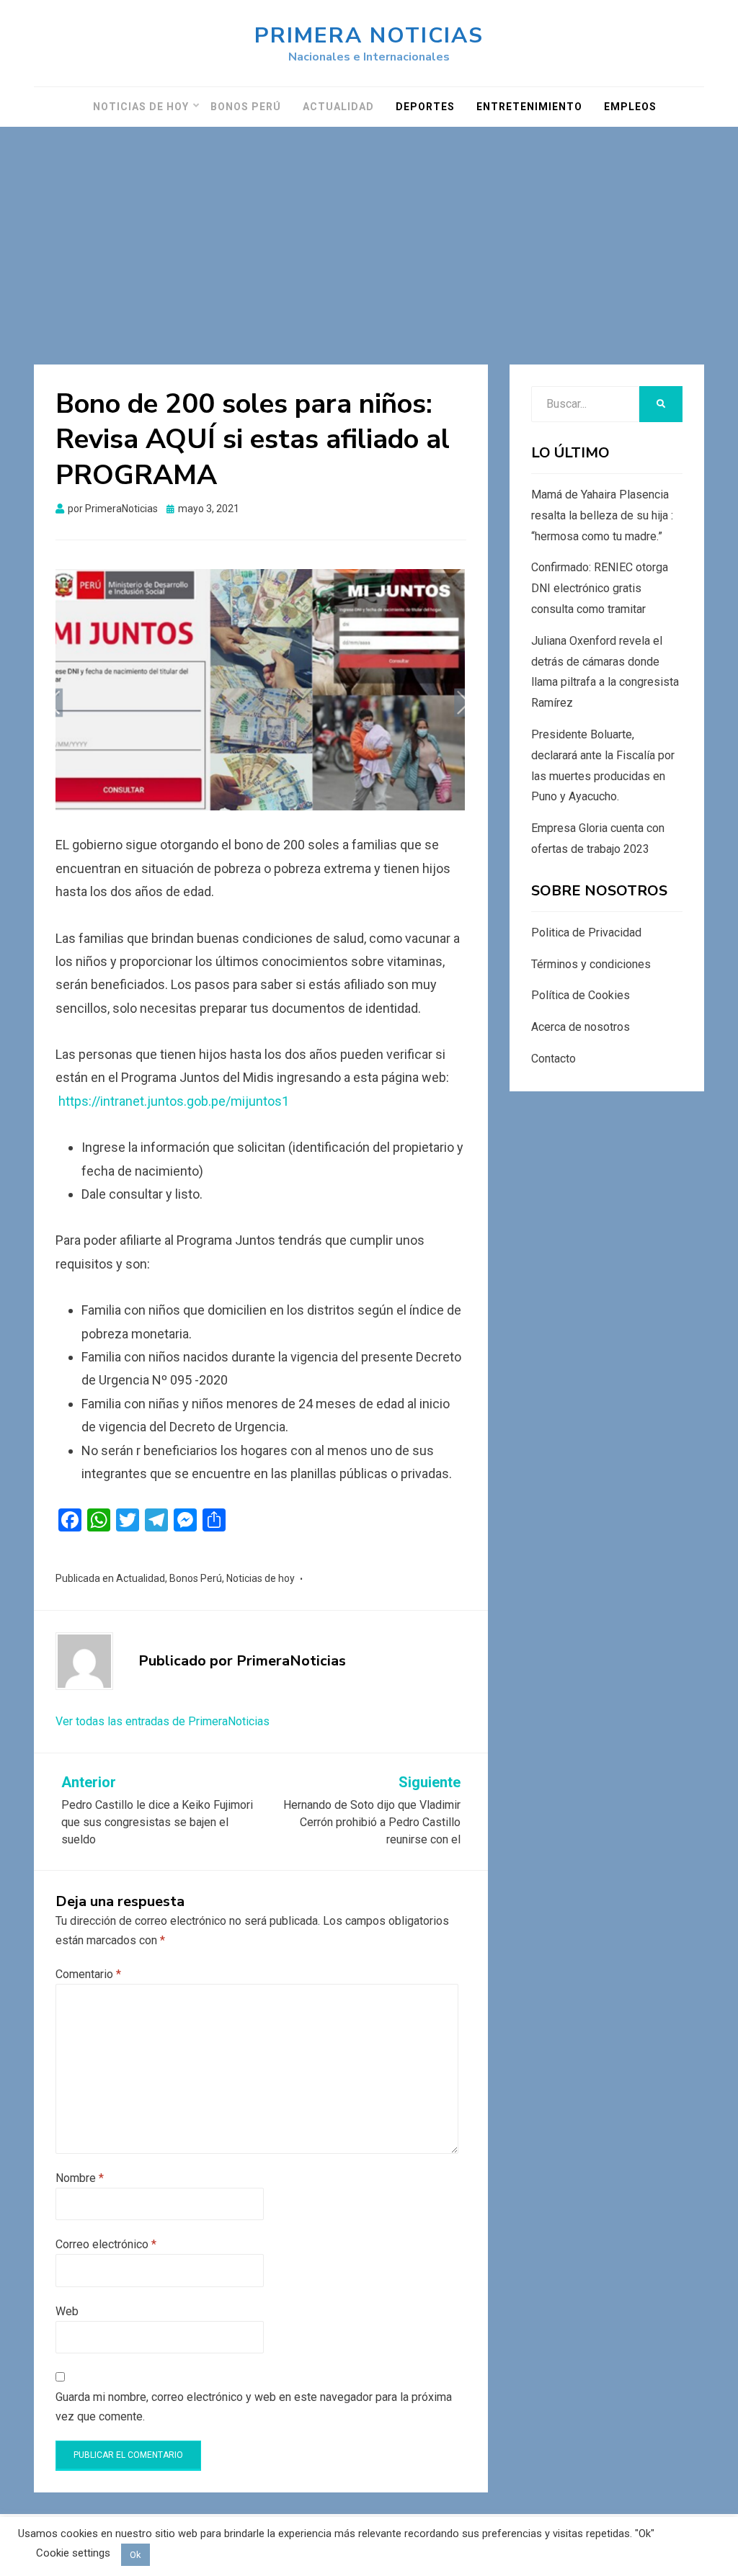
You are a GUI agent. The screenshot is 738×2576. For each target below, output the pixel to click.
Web (67, 2311)
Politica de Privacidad (586, 933)
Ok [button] (135, 2555)
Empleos (630, 107)
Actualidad (338, 107)
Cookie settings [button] (73, 2553)
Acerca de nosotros (581, 1027)
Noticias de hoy (141, 107)
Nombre (80, 2178)
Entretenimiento (529, 107)
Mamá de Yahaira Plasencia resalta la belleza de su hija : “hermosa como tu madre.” (602, 515)
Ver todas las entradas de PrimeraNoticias (163, 1721)
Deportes (425, 107)
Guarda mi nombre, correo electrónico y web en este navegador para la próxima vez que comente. (254, 2407)
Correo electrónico (106, 2244)
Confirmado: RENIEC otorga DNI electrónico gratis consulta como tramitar (600, 588)
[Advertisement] (369, 235)
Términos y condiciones (591, 964)
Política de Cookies (581, 995)
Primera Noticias (369, 36)
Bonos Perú (246, 107)
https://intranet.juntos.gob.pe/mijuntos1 (174, 1101)
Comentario (88, 1974)
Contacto (553, 1059)
